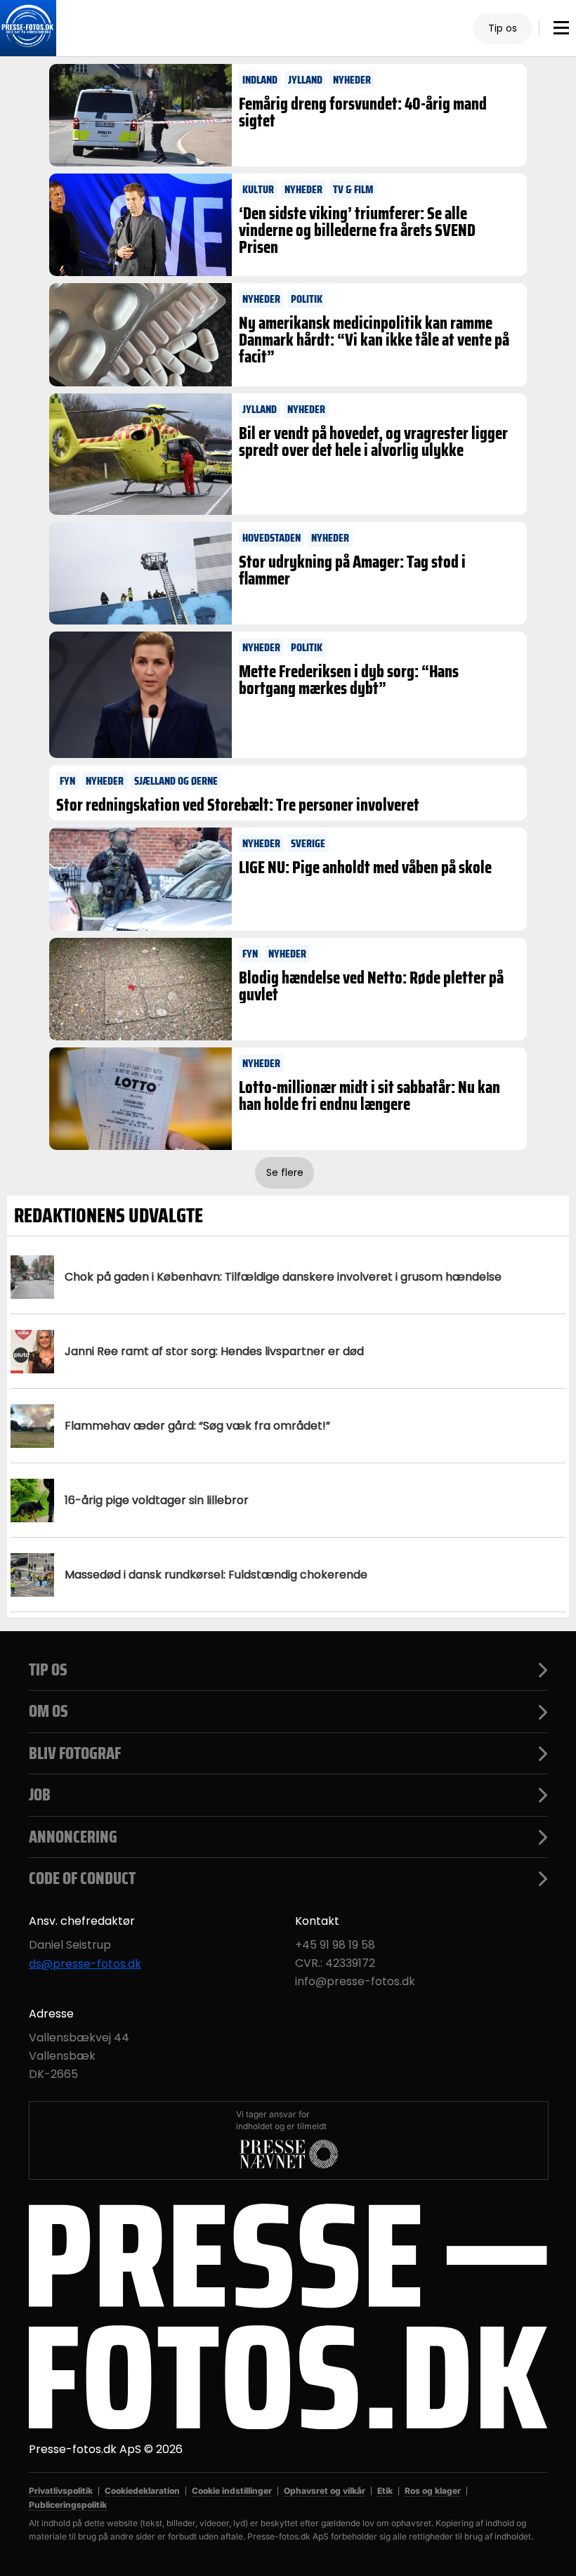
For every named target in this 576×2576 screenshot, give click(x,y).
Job (40, 1795)
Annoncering (73, 1837)
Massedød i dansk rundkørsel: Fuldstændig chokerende (216, 1575)
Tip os (503, 28)
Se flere (285, 1172)
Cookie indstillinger (232, 2491)
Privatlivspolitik (61, 2491)
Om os (48, 1711)
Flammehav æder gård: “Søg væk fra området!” (197, 1426)
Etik (385, 2491)
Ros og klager (433, 2491)
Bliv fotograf (75, 1753)
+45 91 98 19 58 (335, 1945)
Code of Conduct (82, 1878)
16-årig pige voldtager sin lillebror (157, 1500)
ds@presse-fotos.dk (85, 1964)
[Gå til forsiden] (28, 28)
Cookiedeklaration (142, 2491)
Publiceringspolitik (68, 2505)
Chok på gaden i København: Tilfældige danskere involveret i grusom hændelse (283, 1277)
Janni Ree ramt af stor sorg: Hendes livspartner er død (214, 1351)
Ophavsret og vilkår (325, 2491)
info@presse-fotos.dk (355, 1982)
